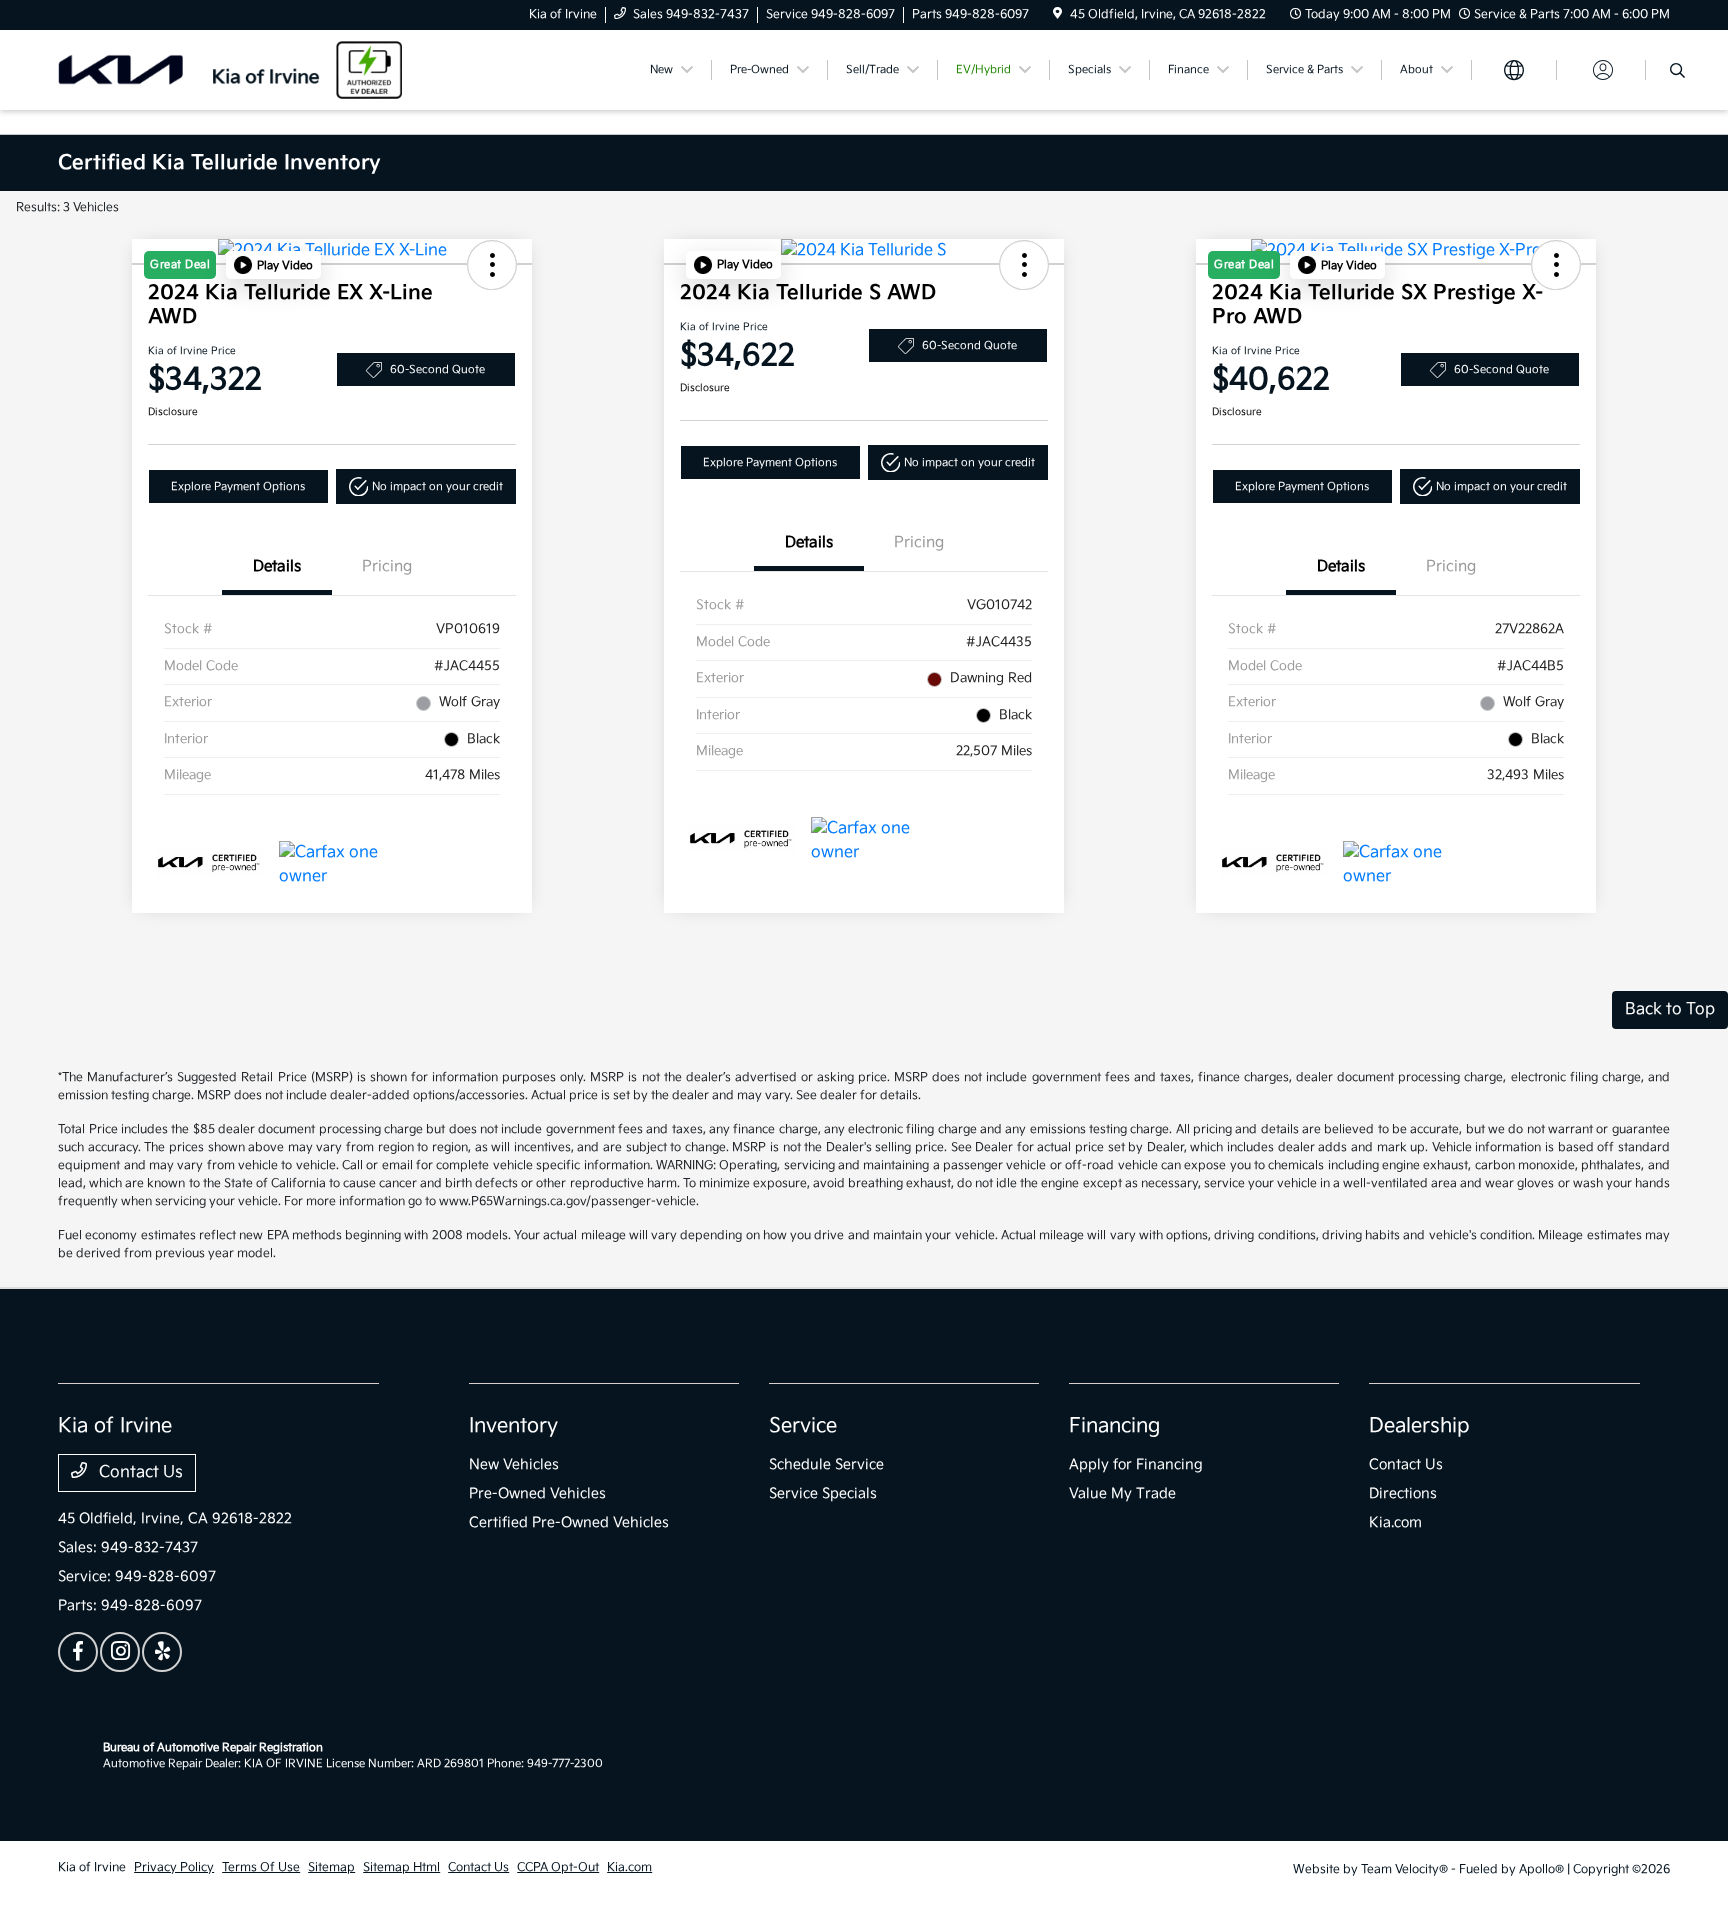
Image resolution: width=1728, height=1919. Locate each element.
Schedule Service (826, 1464)
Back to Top (1670, 1009)
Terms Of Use (261, 1867)
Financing (1114, 1426)
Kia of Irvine (92, 1867)
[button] (273, 265)
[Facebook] (78, 1652)
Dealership (1419, 1426)
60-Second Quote (437, 369)
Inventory (513, 1426)
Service (803, 1426)
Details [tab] (277, 566)
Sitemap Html (401, 1867)
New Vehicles (514, 1464)
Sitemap (331, 1867)
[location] (1057, 14)
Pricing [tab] (387, 566)
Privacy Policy (174, 1867)
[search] (1677, 73)
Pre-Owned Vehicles (537, 1493)
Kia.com (1395, 1522)
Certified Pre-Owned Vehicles (569, 1522)
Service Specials (823, 1493)
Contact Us (139, 1472)
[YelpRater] (162, 1652)
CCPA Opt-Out (558, 1867)
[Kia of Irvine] (230, 69)
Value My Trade (1122, 1493)
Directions (1403, 1493)
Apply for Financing (1136, 1464)
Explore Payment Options (238, 486)
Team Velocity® (1404, 1869)
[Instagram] (120, 1652)
